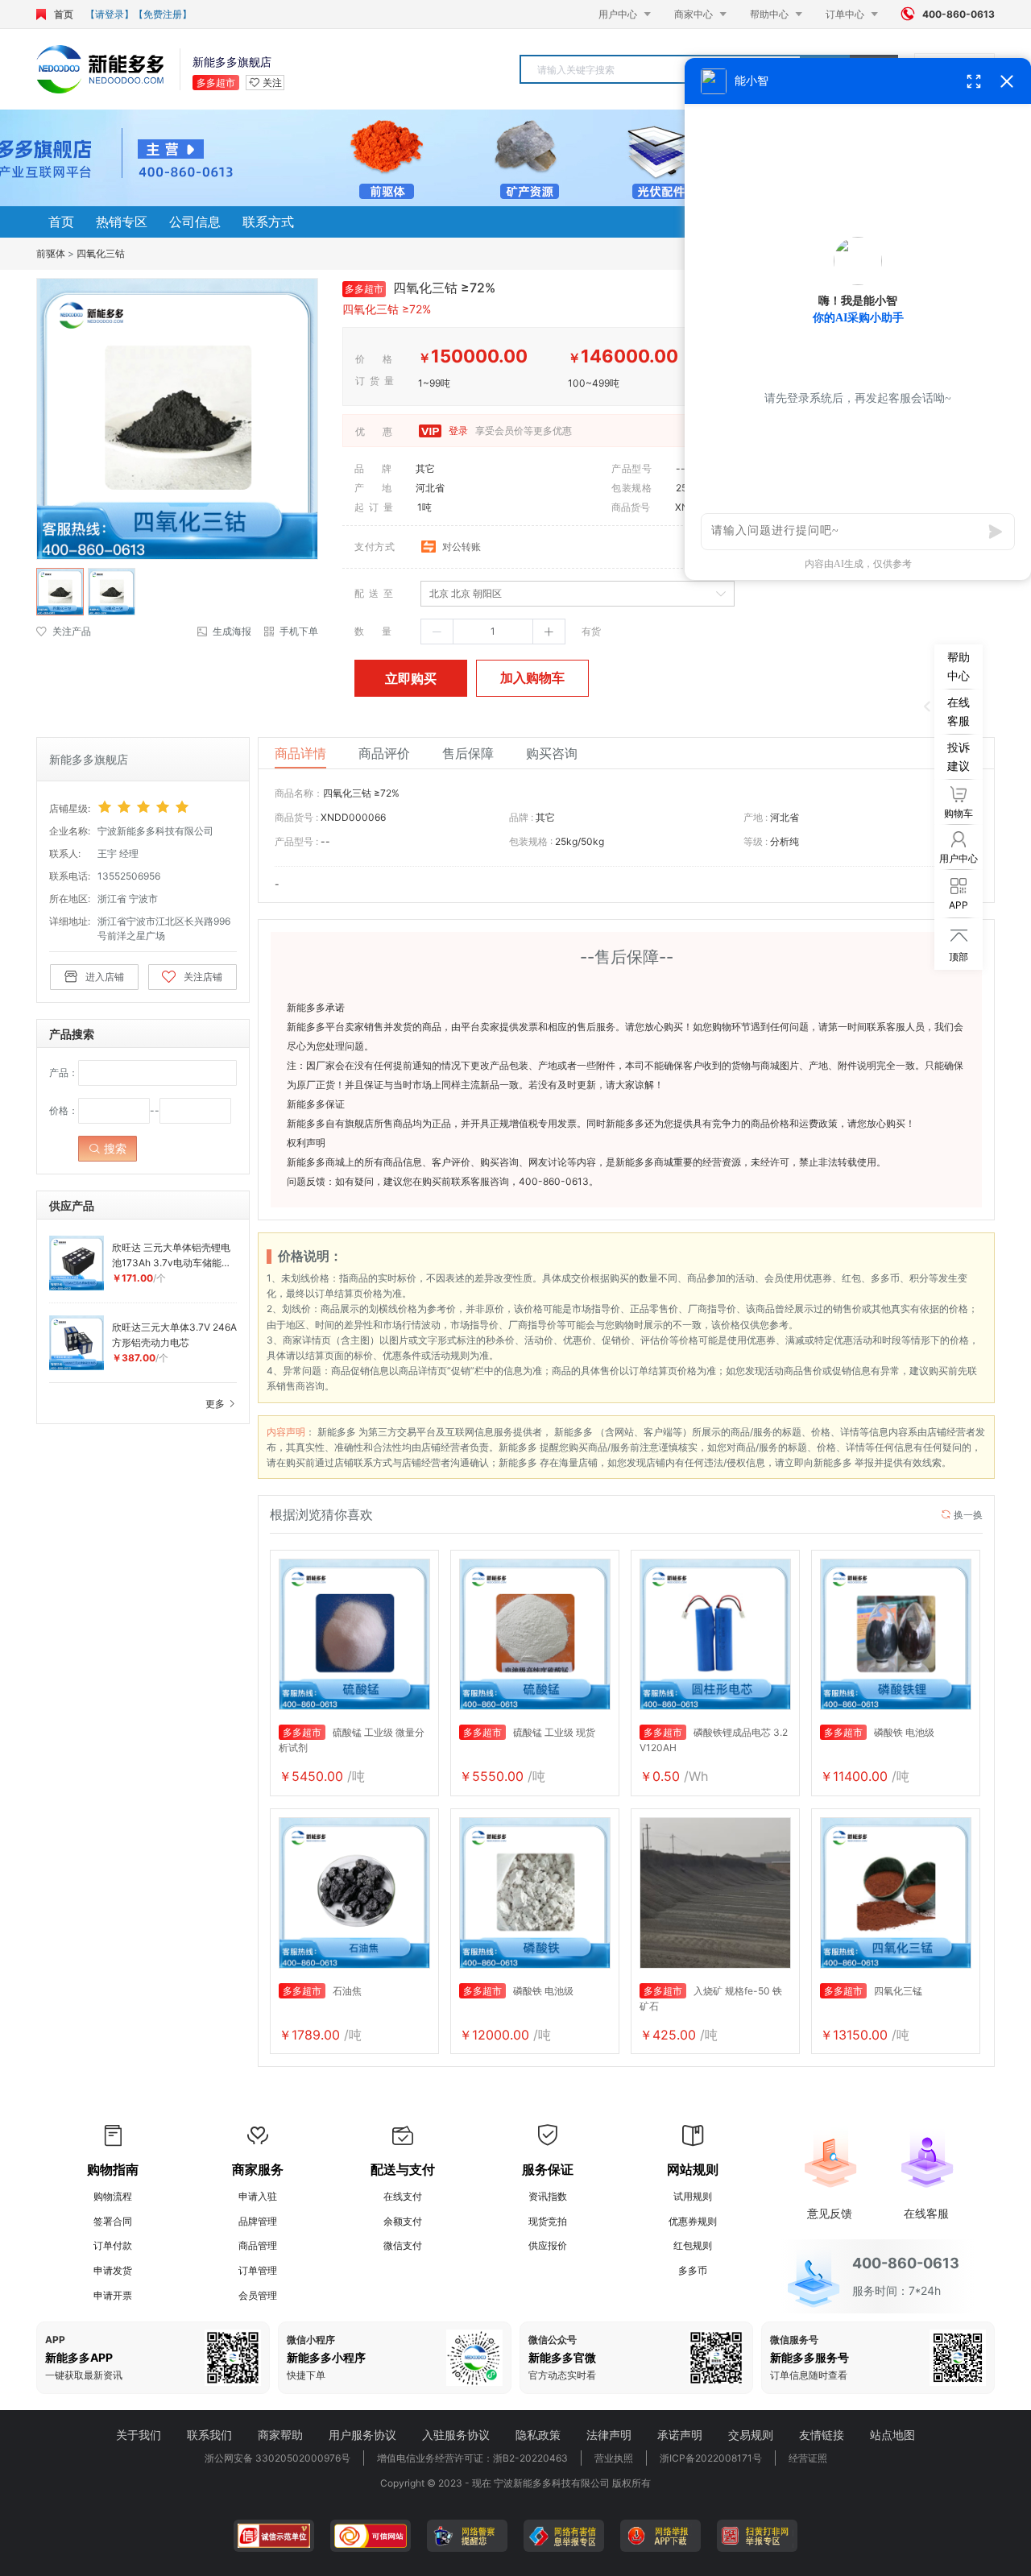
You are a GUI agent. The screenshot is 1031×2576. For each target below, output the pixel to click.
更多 (216, 1404)
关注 (272, 83)
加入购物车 (532, 677)
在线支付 (403, 2196)
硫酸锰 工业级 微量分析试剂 (352, 1740)
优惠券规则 (693, 2221)
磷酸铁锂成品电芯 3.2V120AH (714, 1740)
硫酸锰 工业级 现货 (529, 1732)
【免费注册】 (163, 14)
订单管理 (258, 2270)
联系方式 (268, 222)
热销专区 (122, 222)
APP (55, 2340)
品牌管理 (258, 2221)
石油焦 (322, 1991)
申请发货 (113, 2270)
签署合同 (113, 2221)
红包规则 (693, 2245)
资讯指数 (548, 2196)
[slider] (167, 807)
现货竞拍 (548, 2221)
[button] (437, 632)
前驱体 (51, 253)
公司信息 (195, 222)
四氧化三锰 (873, 1991)
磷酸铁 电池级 (879, 1732)
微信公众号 (553, 2340)
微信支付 (403, 2245)
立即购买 (411, 678)
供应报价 (548, 2245)
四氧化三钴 (101, 253)
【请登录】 (110, 14)
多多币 (693, 2270)
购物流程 (113, 2196)
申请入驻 (258, 2196)
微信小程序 (311, 2340)
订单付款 (113, 2245)
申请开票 (113, 2295)
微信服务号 (794, 2340)
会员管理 (258, 2295)
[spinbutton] (493, 632)
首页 (64, 14)
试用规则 (693, 2196)
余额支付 (403, 2221)
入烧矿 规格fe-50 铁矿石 (711, 1998)
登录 (457, 431)
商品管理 (258, 2245)
